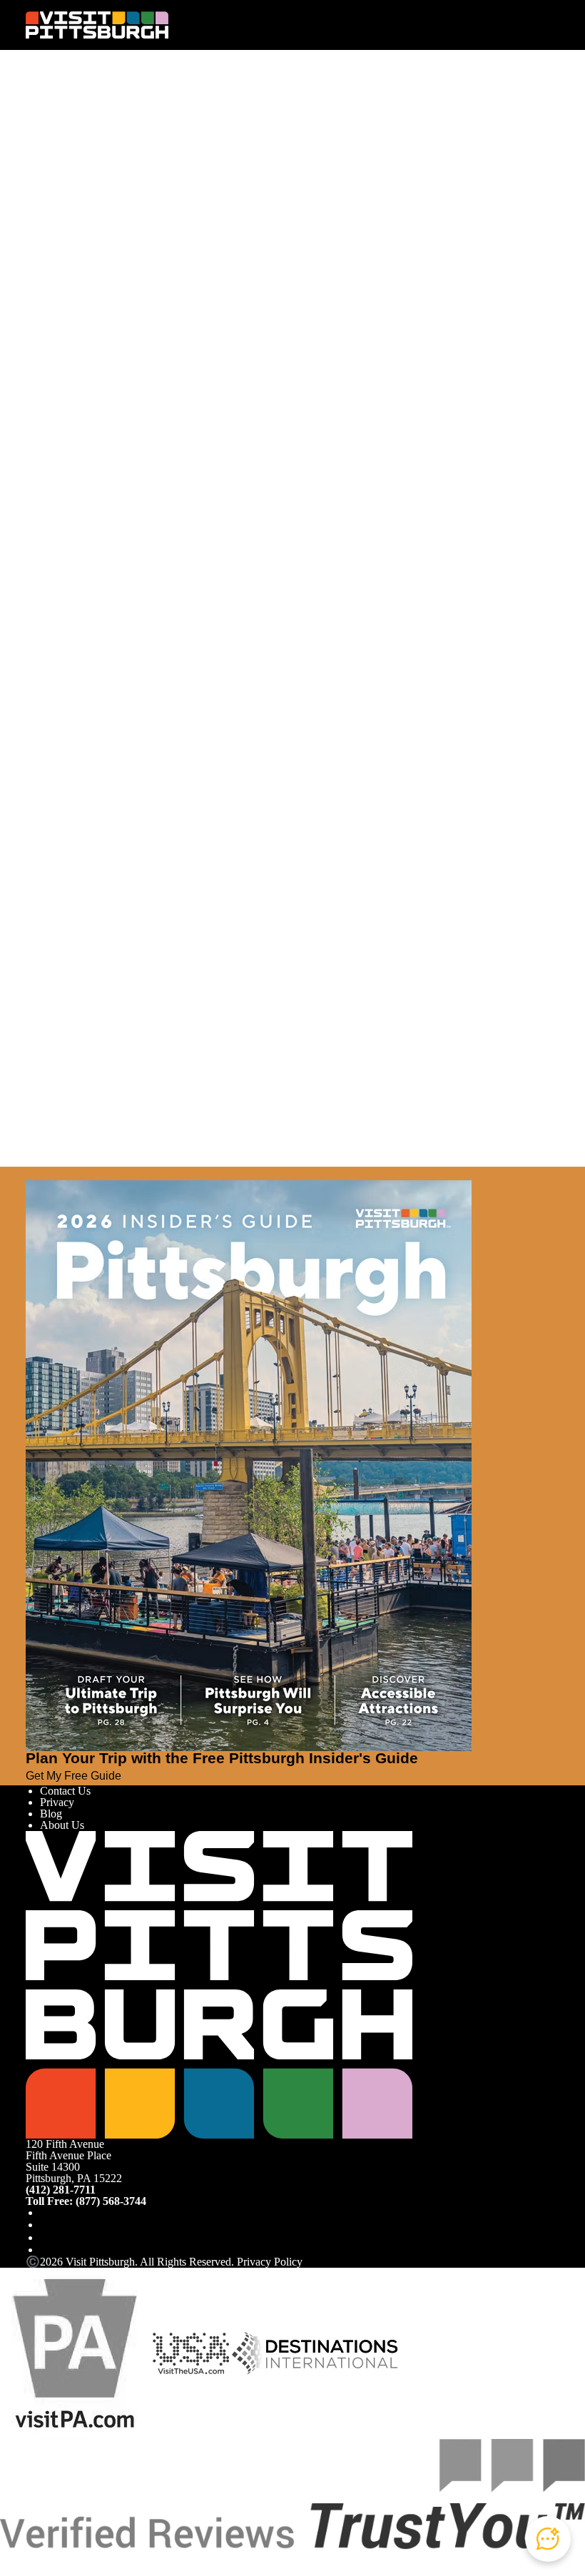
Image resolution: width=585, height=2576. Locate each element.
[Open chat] (548, 2539)
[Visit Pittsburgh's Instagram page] (46, 2225)
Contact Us (65, 1791)
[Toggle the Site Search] (521, 25)
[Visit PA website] (75, 2352)
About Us (62, 1825)
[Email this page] (46, 162)
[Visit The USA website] (191, 2352)
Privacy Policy (270, 2262)
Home (65, 112)
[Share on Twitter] (46, 150)
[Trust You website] (292, 2493)
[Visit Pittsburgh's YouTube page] (46, 2237)
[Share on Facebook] (46, 138)
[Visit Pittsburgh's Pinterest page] (46, 2250)
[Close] (31, 1173)
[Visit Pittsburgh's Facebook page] (46, 2212)
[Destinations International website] (315, 2352)
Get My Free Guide (73, 1776)
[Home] (97, 25)
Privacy (57, 1802)
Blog (51, 1814)
